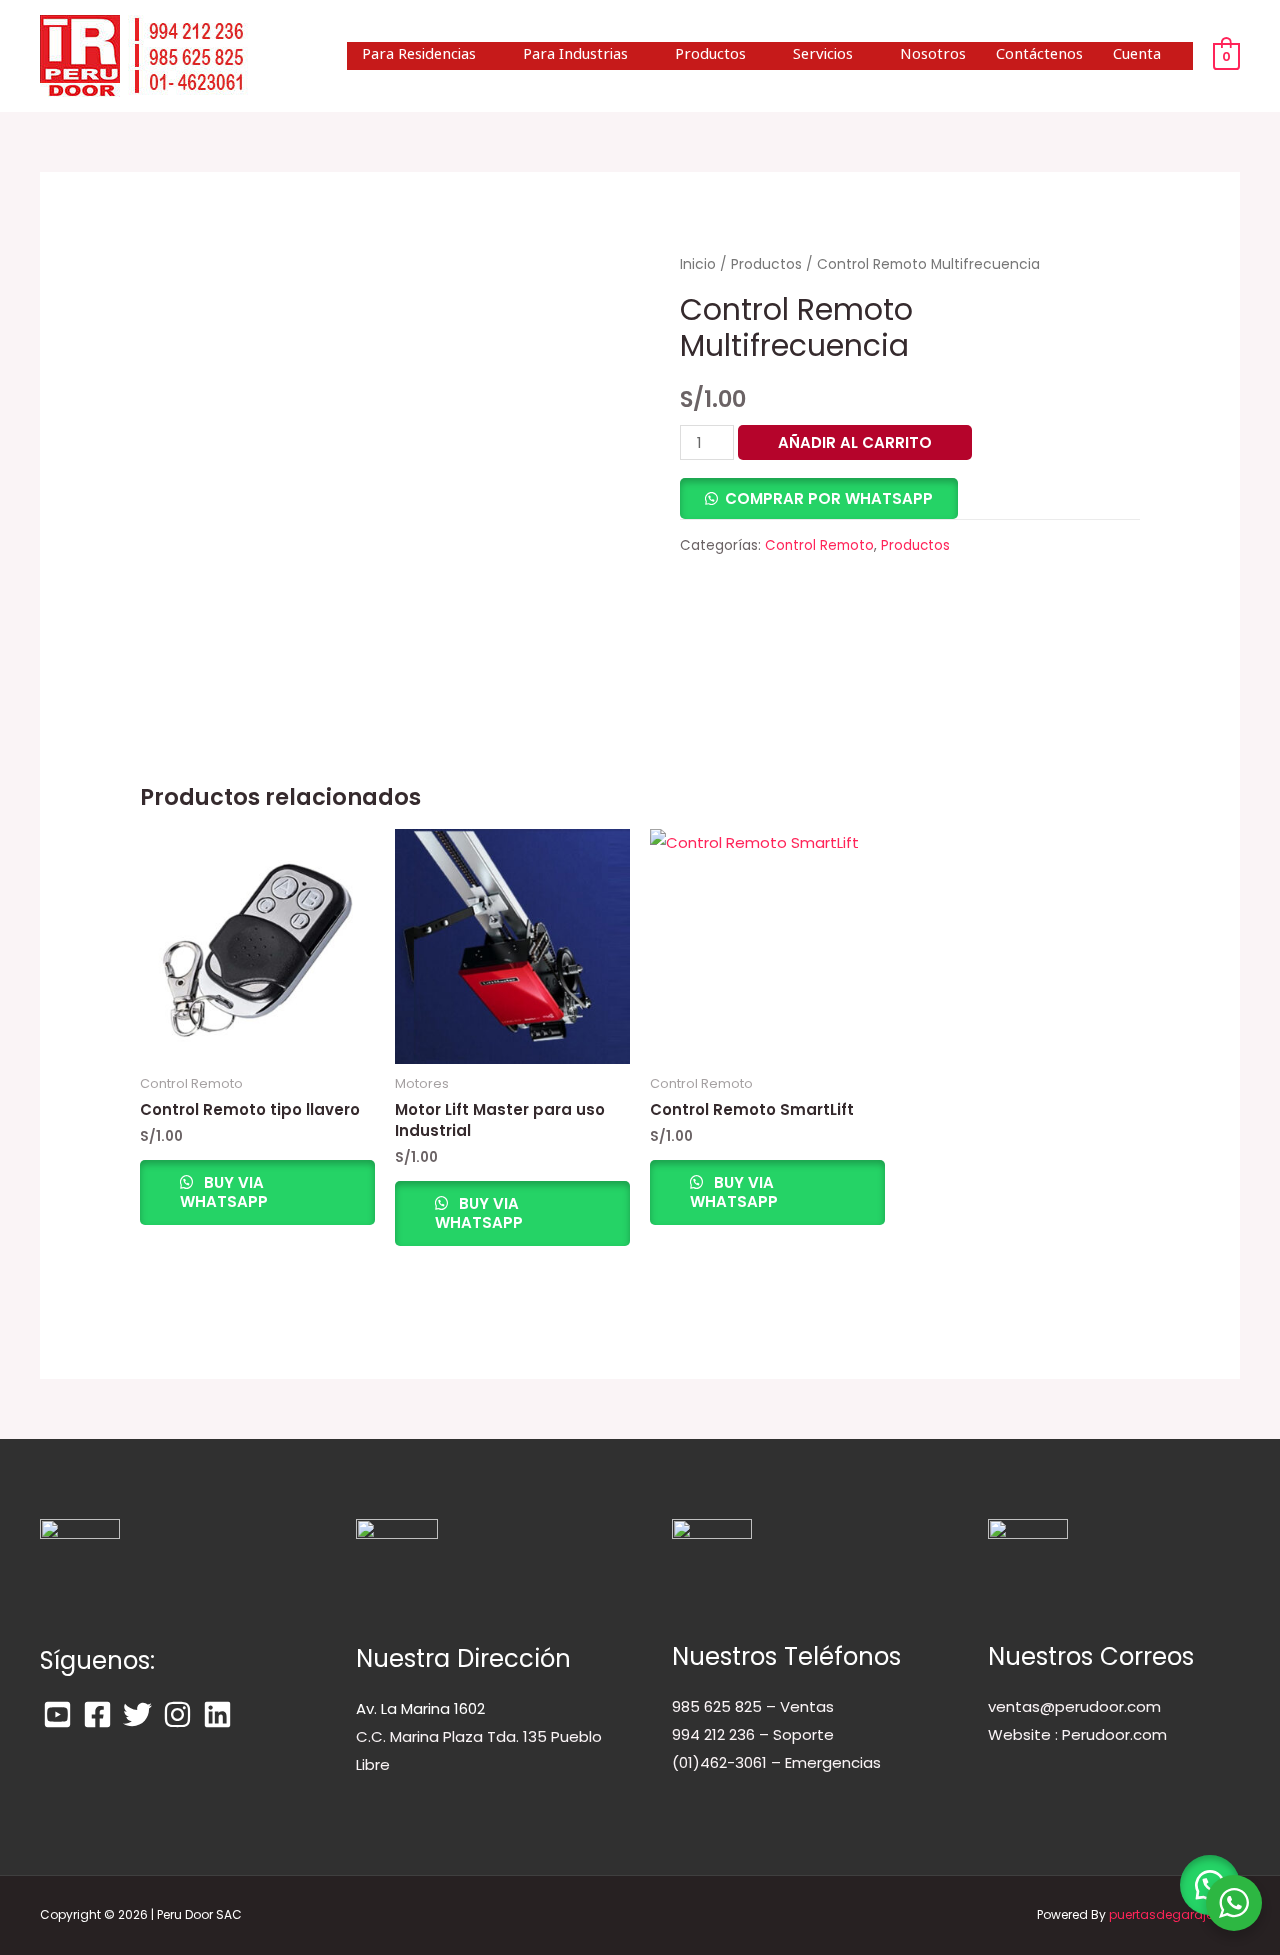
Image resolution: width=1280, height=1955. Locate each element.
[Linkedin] (217, 1714)
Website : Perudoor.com (1077, 1734)
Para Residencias (419, 55)
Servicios (823, 55)
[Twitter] (137, 1714)
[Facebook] (97, 1714)
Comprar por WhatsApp (829, 498)
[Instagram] (177, 1714)
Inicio (698, 264)
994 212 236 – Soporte (753, 1734)
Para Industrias (575, 55)
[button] (819, 498)
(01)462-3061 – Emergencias (776, 1762)
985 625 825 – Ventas (753, 1706)
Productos (710, 55)
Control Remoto (819, 545)
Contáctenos (1039, 55)
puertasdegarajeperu (1174, 1914)
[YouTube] (57, 1714)
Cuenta (1137, 55)
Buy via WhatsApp (224, 1192)
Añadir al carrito (855, 442)
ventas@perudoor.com (1074, 1706)
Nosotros (933, 55)
